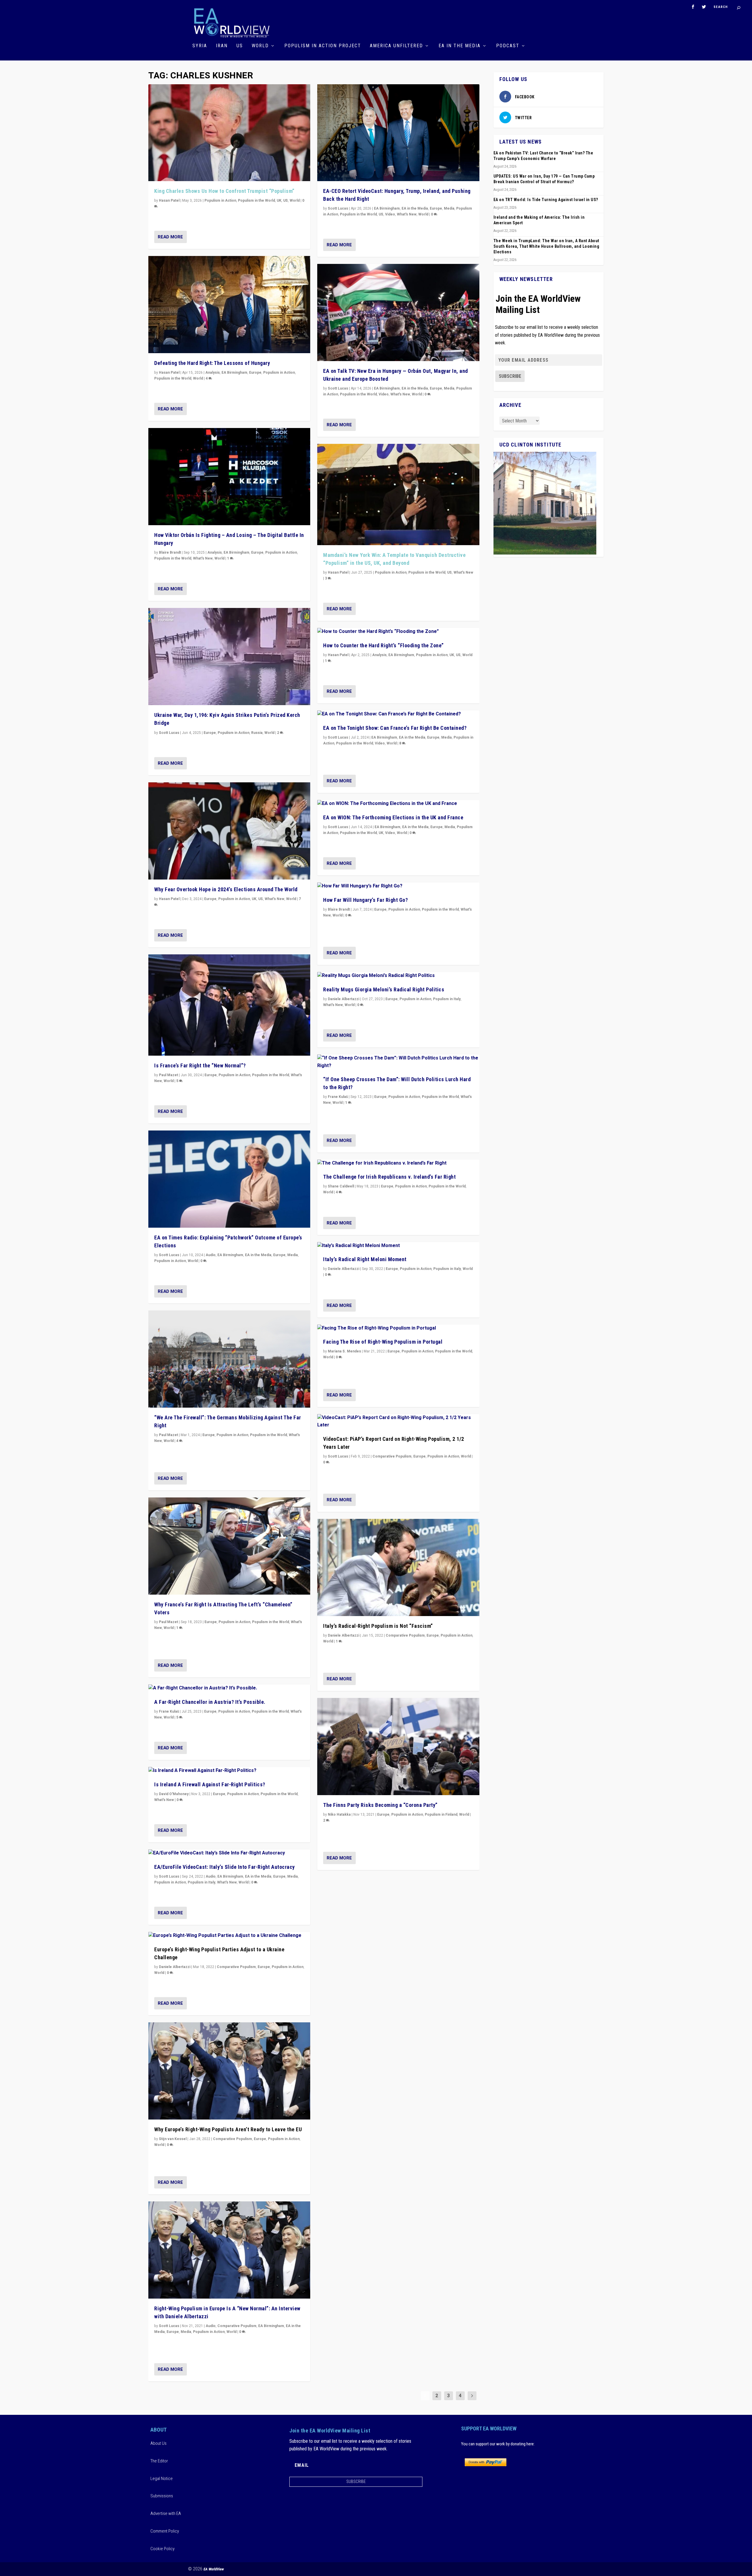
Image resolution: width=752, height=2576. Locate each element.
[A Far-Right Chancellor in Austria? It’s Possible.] (229, 1688)
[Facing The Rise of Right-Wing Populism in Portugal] (398, 1328)
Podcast (508, 46)
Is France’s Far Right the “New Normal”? (200, 1065)
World (260, 46)
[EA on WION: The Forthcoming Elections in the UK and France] (398, 804)
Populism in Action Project (323, 46)
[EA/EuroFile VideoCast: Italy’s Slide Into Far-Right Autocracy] (229, 1853)
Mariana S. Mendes (344, 1351)
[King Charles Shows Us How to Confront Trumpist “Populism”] (229, 133)
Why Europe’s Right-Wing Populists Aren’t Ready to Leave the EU (228, 2129)
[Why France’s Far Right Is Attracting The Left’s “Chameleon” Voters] (229, 1546)
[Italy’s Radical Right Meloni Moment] (398, 1246)
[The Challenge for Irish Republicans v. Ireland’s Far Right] (398, 1163)
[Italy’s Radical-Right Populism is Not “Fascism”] (398, 1567)
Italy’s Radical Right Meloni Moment (365, 1259)
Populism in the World (256, 201)
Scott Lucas (169, 733)
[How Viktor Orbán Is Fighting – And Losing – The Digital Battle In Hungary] (229, 477)
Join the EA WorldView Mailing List (538, 304)
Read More (170, 237)
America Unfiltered (396, 46)
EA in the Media (460, 46)
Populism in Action (220, 201)
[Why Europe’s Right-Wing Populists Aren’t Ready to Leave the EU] (229, 2071)
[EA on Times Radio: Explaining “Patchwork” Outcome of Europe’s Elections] (229, 1179)
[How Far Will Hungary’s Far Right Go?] (398, 886)
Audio (211, 1255)
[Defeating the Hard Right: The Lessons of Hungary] (229, 305)
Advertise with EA (166, 2513)
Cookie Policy (162, 2549)
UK (279, 201)
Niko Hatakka (339, 1815)
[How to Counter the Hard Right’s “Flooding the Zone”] (398, 632)
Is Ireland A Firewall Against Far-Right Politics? (210, 1784)
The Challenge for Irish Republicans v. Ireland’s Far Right (389, 1177)
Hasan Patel (169, 201)
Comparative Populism (236, 1967)
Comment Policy (165, 2531)
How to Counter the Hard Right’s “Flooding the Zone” (383, 645)
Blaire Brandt (170, 552)
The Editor (159, 2461)
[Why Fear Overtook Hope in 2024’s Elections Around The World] (229, 831)
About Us (158, 2443)
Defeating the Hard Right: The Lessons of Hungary (212, 363)
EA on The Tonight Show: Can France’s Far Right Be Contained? (395, 728)
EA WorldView (214, 2569)
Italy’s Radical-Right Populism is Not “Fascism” (378, 1626)
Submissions (162, 2496)
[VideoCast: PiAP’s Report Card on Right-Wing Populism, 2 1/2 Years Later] (398, 1422)
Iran (222, 46)
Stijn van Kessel (173, 2139)
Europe (255, 373)
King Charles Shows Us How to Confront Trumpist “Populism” (224, 191)
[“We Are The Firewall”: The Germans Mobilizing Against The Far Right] (229, 1359)
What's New (203, 558)
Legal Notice (162, 2479)
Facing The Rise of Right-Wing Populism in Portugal (383, 1342)
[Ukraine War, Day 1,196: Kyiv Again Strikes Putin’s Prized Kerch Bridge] (229, 657)
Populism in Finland (441, 1815)
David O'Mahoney (174, 1794)
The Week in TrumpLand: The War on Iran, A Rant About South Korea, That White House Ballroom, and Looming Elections (547, 246)
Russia (257, 733)
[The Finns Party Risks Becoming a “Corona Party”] (398, 1747)
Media (293, 1255)
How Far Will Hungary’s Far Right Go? (365, 900)
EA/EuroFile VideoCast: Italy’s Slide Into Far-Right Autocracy (225, 1867)
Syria (200, 46)
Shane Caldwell (341, 1186)
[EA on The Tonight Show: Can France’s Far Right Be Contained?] (398, 714)
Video (390, 214)
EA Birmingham (234, 373)
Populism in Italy (202, 1882)
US (240, 46)
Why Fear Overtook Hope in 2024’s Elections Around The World (226, 889)
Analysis (213, 373)
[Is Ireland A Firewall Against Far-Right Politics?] (229, 1771)
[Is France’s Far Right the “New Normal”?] (229, 1005)
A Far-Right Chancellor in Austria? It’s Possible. (210, 1702)
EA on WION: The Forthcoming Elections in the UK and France (393, 817)
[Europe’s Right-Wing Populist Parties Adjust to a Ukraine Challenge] (229, 1936)
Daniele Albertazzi (175, 1967)
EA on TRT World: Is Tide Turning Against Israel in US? (546, 200)
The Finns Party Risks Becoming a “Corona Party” (380, 1805)
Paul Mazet (168, 1075)
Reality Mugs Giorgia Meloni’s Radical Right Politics (384, 989)
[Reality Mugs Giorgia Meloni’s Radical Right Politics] (398, 976)
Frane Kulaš (169, 1711)
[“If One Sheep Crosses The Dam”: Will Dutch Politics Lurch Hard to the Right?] (398, 1062)
